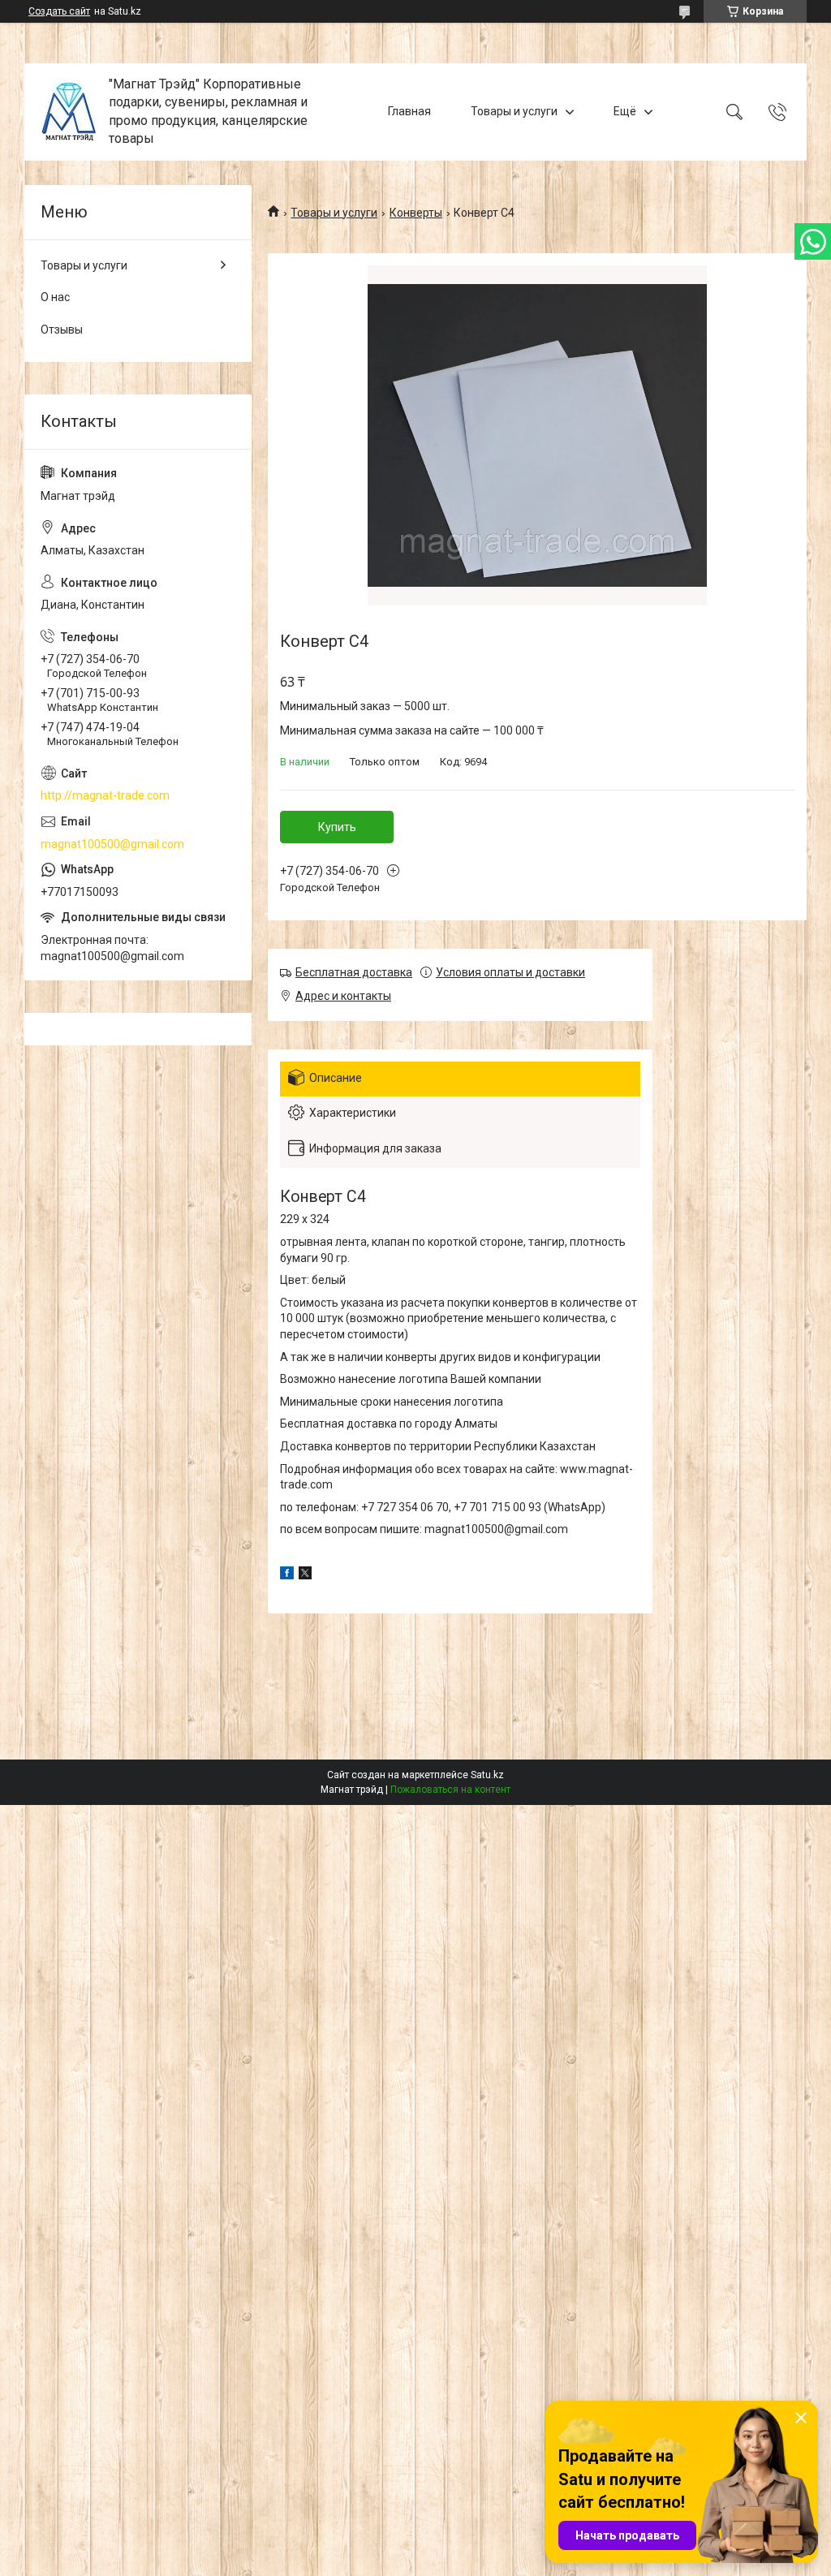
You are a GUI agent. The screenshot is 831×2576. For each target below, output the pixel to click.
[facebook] (287, 1575)
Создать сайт (59, 11)
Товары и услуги (514, 111)
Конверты (416, 213)
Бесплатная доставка (354, 972)
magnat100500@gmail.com (112, 844)
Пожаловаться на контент (450, 1790)
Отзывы (62, 330)
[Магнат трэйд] (69, 112)
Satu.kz (487, 1775)
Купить (337, 827)
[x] (305, 1575)
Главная (409, 111)
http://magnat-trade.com (105, 795)
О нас (55, 297)
